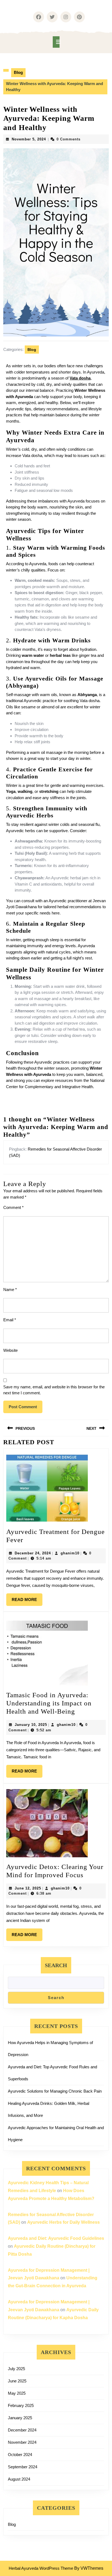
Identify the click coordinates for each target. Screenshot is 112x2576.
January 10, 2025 (31, 1725)
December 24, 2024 (33, 1553)
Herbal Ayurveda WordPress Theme (41, 2568)
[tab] (56, 42)
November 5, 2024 (29, 139)
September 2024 (23, 2467)
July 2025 (16, 2369)
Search (56, 1965)
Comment (13, 1207)
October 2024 (20, 2455)
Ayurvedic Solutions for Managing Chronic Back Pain (55, 2091)
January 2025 (20, 2418)
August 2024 (19, 2479)
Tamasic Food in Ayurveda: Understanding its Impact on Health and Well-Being (49, 1703)
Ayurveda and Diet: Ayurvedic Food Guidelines (56, 2238)
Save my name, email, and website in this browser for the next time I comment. (54, 1390)
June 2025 (17, 2381)
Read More (27, 1598)
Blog (18, 72)
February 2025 (21, 2405)
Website (10, 1350)
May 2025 (17, 2393)
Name (10, 1289)
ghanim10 (70, 1553)
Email (10, 1320)
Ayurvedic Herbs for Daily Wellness (63, 2222)
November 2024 (22, 2442)
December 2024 (22, 2430)
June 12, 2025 (28, 1888)
